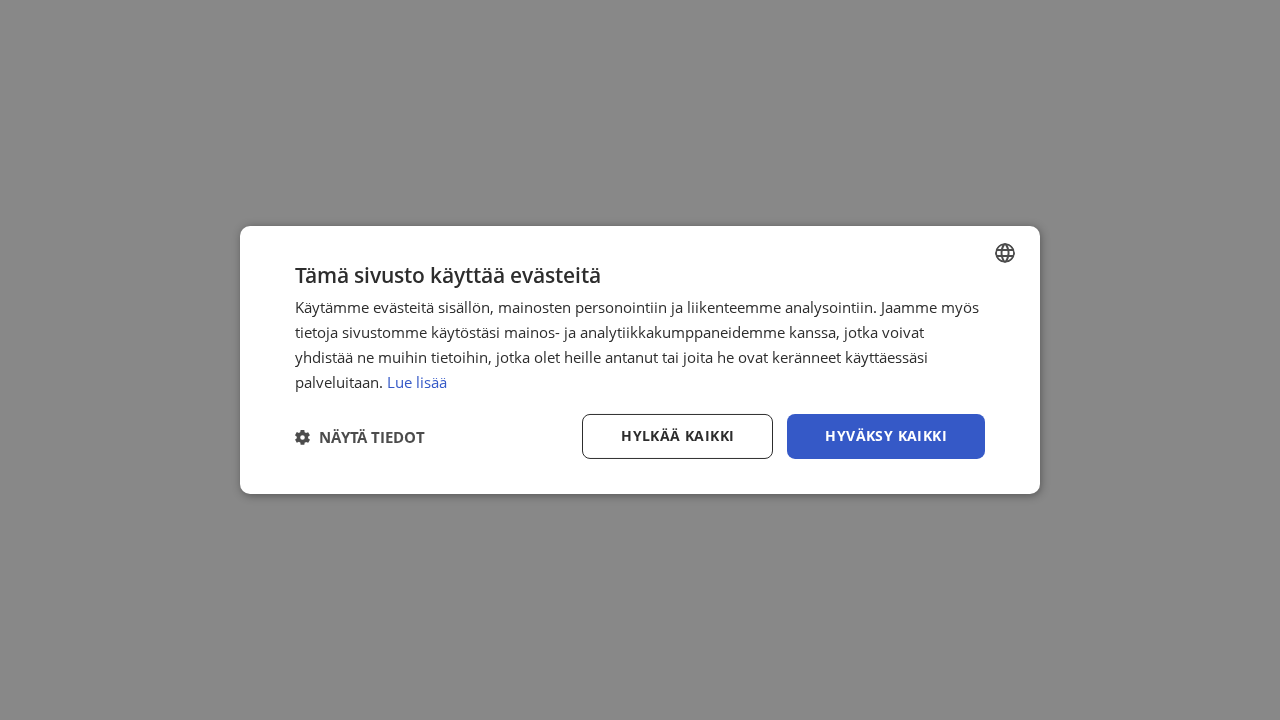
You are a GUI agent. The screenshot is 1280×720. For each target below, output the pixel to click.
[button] (360, 437)
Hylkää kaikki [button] (677, 435)
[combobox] (1005, 253)
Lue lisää (417, 382)
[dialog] (640, 360)
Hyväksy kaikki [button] (886, 435)
